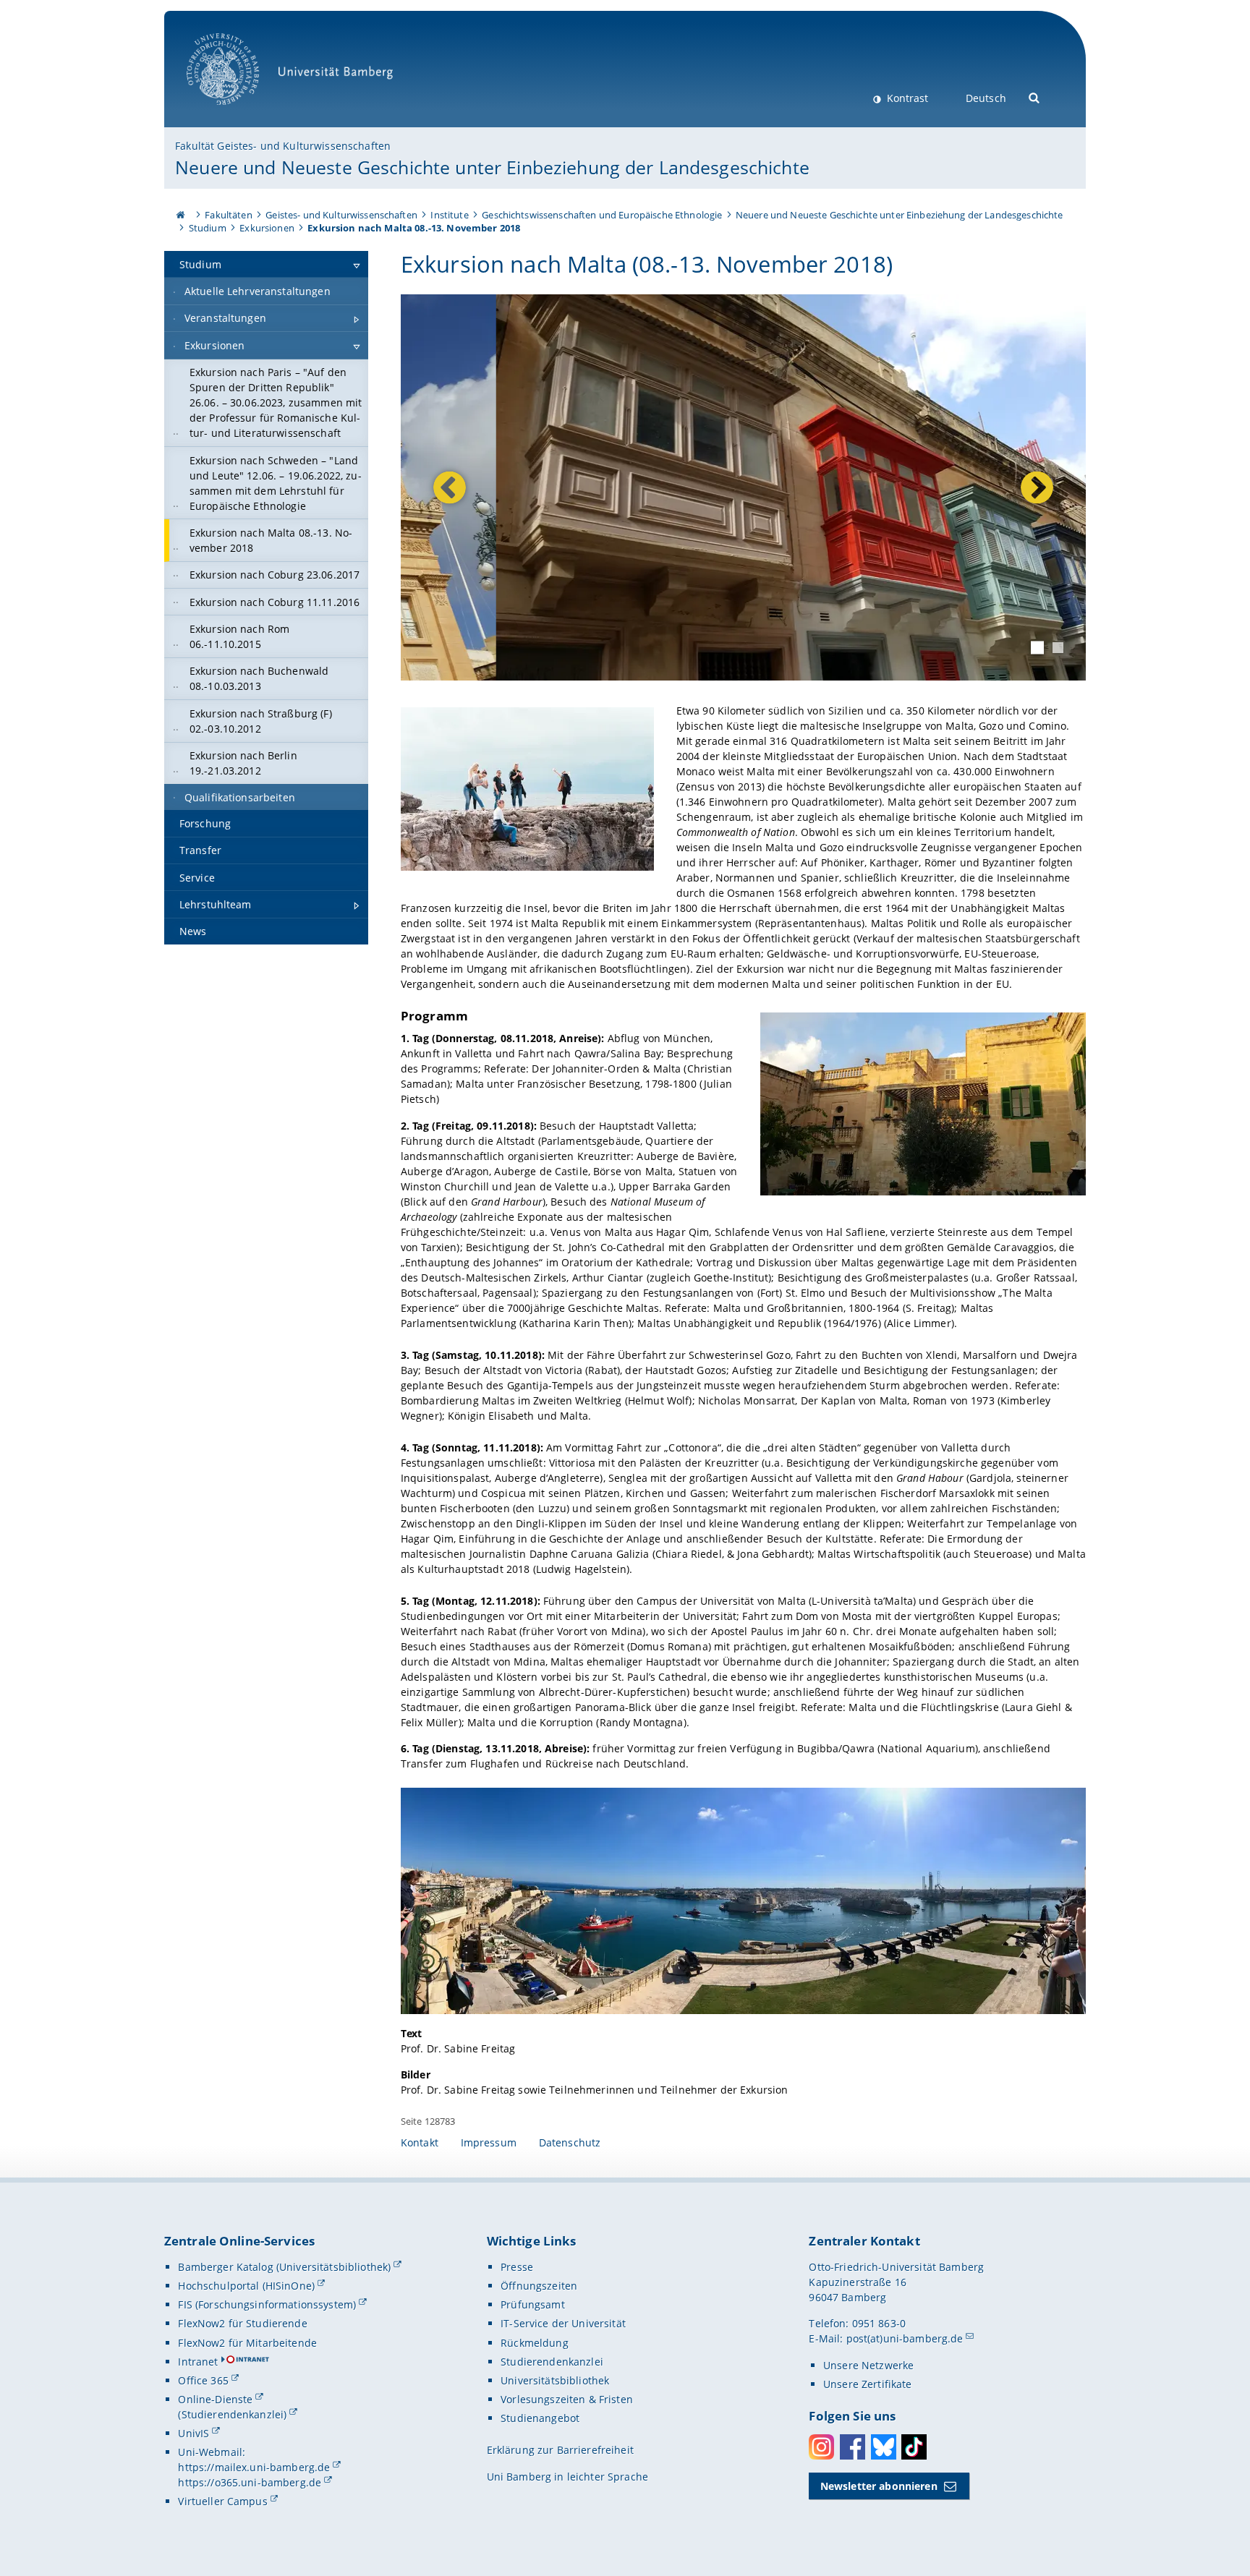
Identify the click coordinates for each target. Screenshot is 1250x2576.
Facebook (853, 2447)
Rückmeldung (535, 2343)
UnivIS (194, 2433)
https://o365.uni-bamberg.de (250, 2482)
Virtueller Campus (222, 2501)
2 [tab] (1058, 648)
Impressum (489, 2142)
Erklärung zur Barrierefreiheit (560, 2450)
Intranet (198, 2362)
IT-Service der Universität (563, 2323)
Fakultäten (228, 215)
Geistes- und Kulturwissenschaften (341, 215)
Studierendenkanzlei (552, 2362)
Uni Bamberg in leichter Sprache (567, 2477)
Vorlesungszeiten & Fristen (567, 2399)
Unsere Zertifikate (868, 2384)
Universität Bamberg (238, 112)
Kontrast (906, 98)
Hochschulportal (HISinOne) (246, 2286)
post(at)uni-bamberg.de (905, 2338)
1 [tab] (1037, 647)
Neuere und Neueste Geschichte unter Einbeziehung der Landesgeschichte (492, 167)
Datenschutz (570, 2142)
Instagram (821, 2447)
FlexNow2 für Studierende (242, 2323)
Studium (208, 228)
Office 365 (203, 2380)
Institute (449, 215)
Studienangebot (540, 2418)
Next (1033, 488)
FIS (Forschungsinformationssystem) (267, 2304)
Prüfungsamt (533, 2304)
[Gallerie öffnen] (527, 789)
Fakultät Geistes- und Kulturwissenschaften (283, 146)
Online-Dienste (215, 2399)
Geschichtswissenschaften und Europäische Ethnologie (602, 215)
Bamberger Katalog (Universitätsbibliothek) (284, 2267)
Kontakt (420, 2142)
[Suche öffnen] (1035, 97)
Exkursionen (267, 228)
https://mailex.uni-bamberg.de (254, 2467)
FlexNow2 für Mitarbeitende (247, 2343)
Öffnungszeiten (539, 2286)
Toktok (914, 2447)
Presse (517, 2267)
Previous (450, 488)
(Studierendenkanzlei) (232, 2414)
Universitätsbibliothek (555, 2380)
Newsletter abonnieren (879, 2486)
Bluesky (884, 2447)
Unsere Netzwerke (868, 2365)
